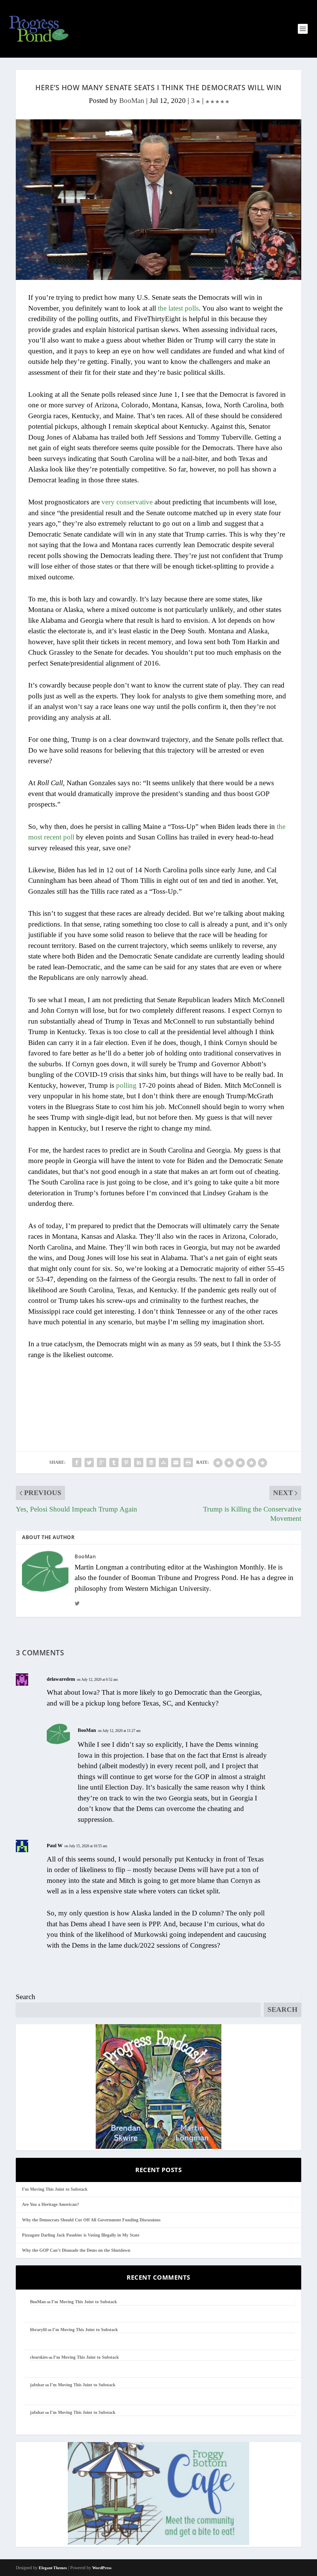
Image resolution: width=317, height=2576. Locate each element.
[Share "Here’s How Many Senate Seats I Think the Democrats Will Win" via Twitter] (89, 1463)
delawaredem (61, 1679)
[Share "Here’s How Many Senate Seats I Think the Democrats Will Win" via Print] (188, 1463)
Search (26, 1997)
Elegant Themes (53, 2568)
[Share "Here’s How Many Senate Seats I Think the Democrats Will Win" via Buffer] (151, 1463)
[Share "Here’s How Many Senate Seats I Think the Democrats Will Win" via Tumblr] (114, 1463)
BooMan (132, 101)
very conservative (127, 502)
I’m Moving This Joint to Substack (55, 2189)
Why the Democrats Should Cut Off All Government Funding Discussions (91, 2220)
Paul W (55, 1846)
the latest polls (178, 308)
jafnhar (37, 2385)
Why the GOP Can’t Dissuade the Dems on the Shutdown (76, 2250)
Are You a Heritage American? (50, 2204)
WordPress (102, 2568)
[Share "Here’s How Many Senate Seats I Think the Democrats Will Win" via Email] (176, 1463)
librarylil (38, 2330)
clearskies (39, 2357)
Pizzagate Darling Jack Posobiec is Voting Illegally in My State (81, 2235)
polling (126, 1085)
